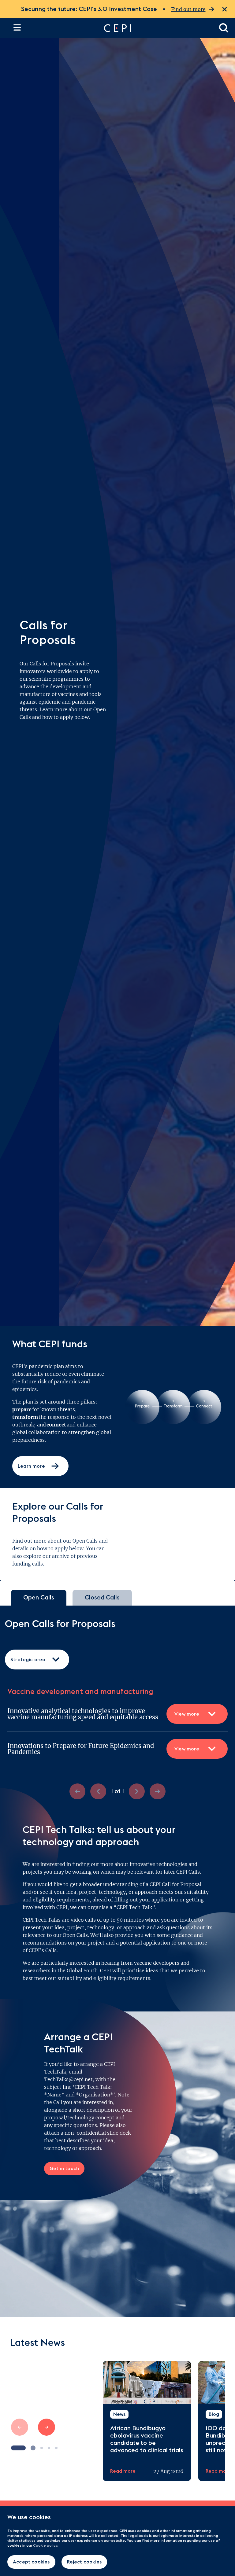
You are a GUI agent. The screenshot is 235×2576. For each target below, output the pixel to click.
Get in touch (64, 2169)
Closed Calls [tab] (102, 1598)
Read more (123, 2471)
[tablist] (117, 1598)
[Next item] (47, 2427)
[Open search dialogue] (224, 28)
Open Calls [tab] (39, 1598)
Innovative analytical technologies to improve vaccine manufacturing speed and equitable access (103, 1714)
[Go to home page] (155, 28)
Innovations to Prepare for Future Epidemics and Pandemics (103, 1749)
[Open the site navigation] (17, 27)
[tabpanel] (117, 1709)
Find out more (188, 9)
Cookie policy (45, 2545)
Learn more (31, 1466)
